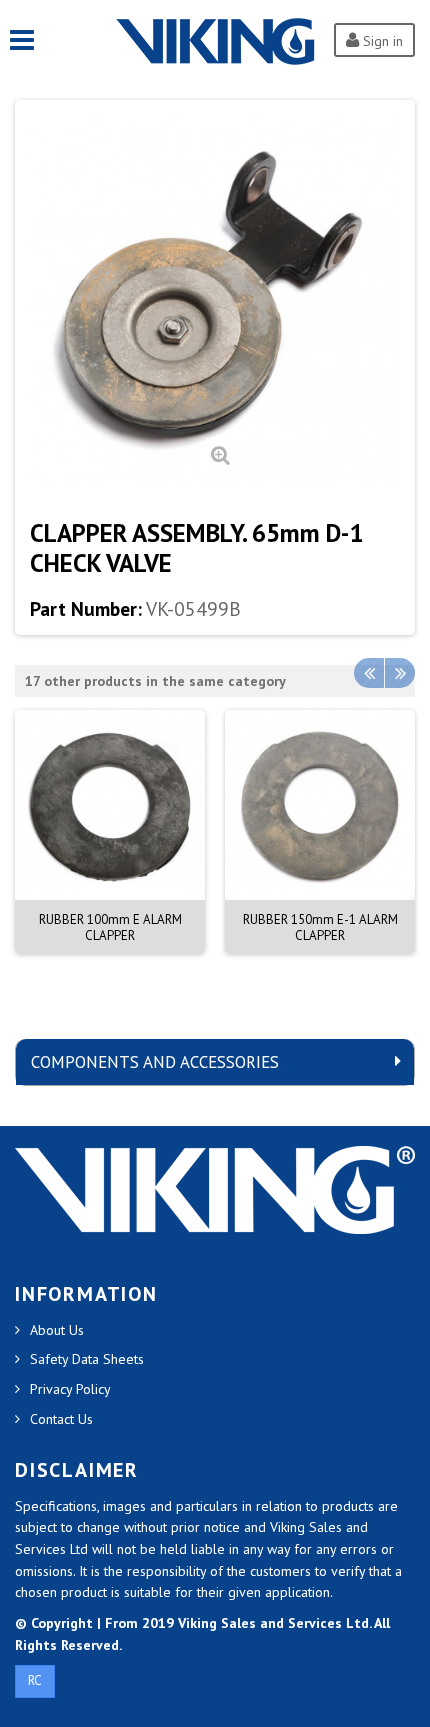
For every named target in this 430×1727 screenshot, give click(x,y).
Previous (369, 673)
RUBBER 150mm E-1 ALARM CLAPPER (320, 927)
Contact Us (61, 1419)
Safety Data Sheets (87, 1359)
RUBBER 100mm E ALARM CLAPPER (110, 927)
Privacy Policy (70, 1389)
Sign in (381, 41)
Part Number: (86, 609)
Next (400, 673)
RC (35, 1680)
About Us (57, 1330)
